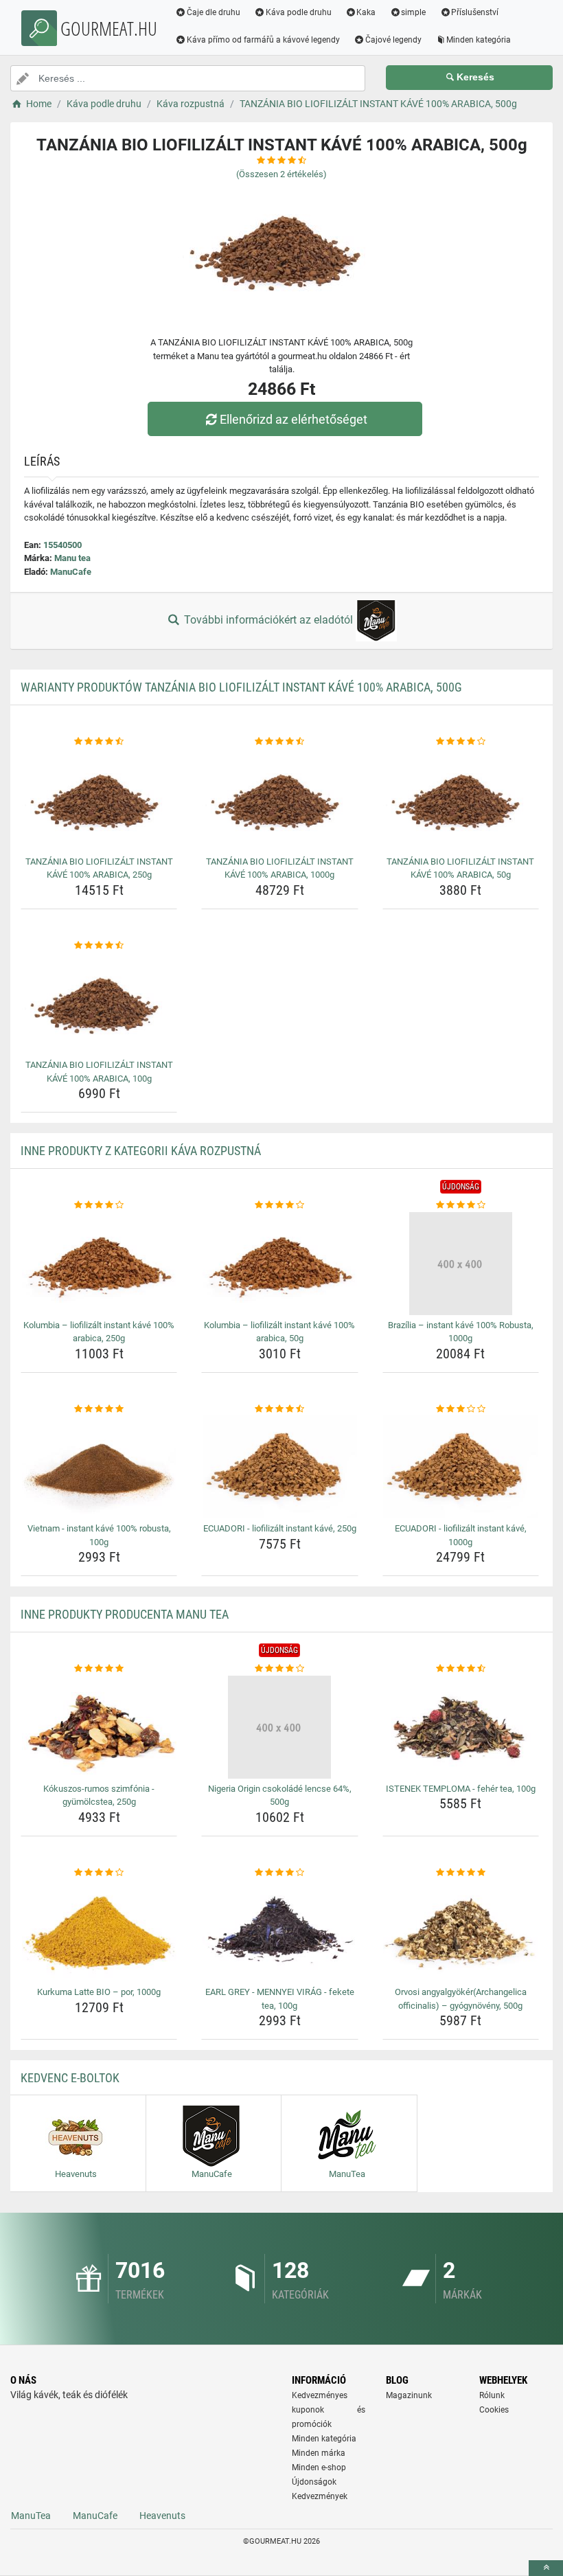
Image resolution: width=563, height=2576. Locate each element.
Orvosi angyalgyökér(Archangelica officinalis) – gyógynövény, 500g (461, 1999)
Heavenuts (162, 2516)
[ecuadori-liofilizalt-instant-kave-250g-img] (279, 1467)
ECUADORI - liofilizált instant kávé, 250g (280, 1528)
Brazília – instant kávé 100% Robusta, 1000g (461, 1332)
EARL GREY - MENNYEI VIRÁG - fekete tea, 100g (280, 1999)
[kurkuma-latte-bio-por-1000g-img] (99, 1930)
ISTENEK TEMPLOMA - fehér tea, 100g (461, 1789)
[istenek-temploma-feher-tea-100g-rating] (461, 1669)
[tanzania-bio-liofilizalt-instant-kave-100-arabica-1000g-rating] (279, 742)
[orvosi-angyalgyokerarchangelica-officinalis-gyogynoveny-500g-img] (461, 1930)
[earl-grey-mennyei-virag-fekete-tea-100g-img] (279, 1930)
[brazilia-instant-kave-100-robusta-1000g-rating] (461, 1205)
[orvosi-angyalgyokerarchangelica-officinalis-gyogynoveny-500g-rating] (461, 1873)
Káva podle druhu (299, 12)
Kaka (366, 12)
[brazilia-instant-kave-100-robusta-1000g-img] (461, 1264)
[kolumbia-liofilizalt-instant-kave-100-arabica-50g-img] (279, 1264)
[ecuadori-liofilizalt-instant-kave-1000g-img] (461, 1467)
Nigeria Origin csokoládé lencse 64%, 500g (280, 1796)
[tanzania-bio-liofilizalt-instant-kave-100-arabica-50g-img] (461, 800)
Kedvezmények (320, 2496)
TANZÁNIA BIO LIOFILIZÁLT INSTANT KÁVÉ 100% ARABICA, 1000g (280, 868)
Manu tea (72, 558)
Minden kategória (479, 40)
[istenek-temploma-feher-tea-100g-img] (461, 1727)
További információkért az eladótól (268, 620)
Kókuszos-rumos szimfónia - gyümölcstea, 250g (99, 1796)
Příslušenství (475, 12)
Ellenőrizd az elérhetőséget (294, 419)
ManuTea (31, 2516)
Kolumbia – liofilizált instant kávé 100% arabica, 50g (279, 1332)
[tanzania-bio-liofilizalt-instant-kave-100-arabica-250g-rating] (99, 742)
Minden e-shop (319, 2467)
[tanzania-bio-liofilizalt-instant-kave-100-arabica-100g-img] (99, 1003)
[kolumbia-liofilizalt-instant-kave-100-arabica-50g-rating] (279, 1205)
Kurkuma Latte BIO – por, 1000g (99, 1992)
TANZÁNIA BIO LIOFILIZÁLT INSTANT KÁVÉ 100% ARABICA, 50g (460, 868)
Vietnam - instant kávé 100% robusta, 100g (99, 1535)
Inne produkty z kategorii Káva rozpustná (141, 1151)
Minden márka (319, 2453)
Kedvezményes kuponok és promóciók (329, 2410)
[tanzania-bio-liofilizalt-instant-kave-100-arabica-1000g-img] (279, 800)
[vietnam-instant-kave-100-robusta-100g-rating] (99, 1409)
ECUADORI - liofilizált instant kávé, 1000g (461, 1535)
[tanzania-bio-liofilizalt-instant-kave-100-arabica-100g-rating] (99, 946)
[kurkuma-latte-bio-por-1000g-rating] (99, 1873)
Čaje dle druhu (214, 12)
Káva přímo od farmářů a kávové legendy (263, 40)
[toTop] (546, 2568)
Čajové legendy (393, 40)
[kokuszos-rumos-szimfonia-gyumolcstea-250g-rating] (99, 1669)
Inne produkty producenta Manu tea (125, 1614)
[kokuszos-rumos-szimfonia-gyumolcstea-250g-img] (99, 1727)
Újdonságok (314, 2482)
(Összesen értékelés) (281, 174)
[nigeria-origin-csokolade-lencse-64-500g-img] (279, 1727)
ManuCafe (71, 572)
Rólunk (492, 2395)
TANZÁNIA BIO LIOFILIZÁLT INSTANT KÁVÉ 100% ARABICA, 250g (99, 868)
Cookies (494, 2410)
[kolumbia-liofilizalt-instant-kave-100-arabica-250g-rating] (99, 1205)
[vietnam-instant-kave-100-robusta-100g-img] (99, 1467)
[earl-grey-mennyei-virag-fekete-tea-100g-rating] (279, 1873)
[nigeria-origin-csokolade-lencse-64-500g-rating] (279, 1669)
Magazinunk (409, 2395)
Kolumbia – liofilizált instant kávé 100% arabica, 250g (99, 1332)
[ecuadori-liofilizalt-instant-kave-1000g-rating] (461, 1409)
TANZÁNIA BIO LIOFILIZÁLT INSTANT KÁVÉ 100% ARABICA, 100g (99, 1072)
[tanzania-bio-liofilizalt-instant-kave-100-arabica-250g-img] (99, 800)
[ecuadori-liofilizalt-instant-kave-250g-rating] (279, 1409)
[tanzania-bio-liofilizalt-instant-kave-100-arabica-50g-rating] (461, 742)
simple (413, 12)
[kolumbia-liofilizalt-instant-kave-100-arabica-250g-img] (99, 1264)
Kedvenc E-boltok (70, 2078)
